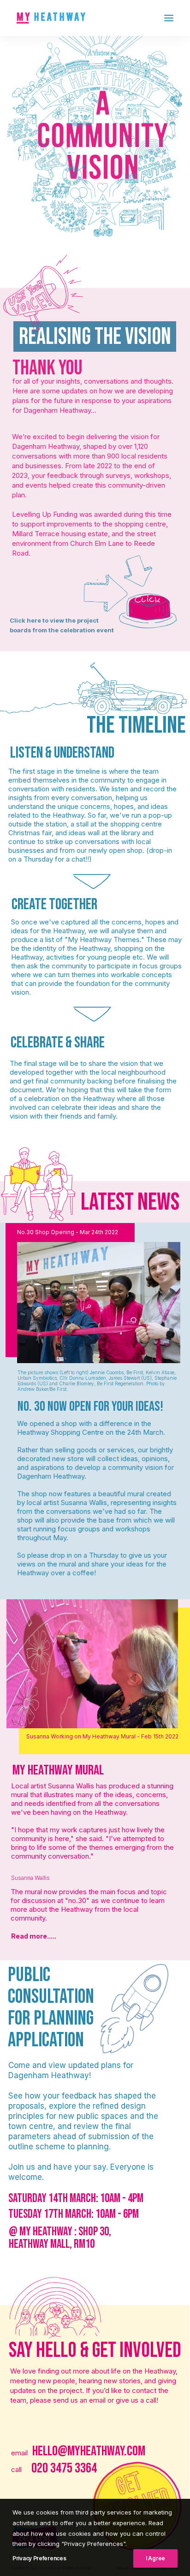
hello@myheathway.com (89, 2451)
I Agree (155, 2558)
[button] (169, 18)
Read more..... (34, 1937)
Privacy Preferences (39, 2558)
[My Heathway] (51, 18)
